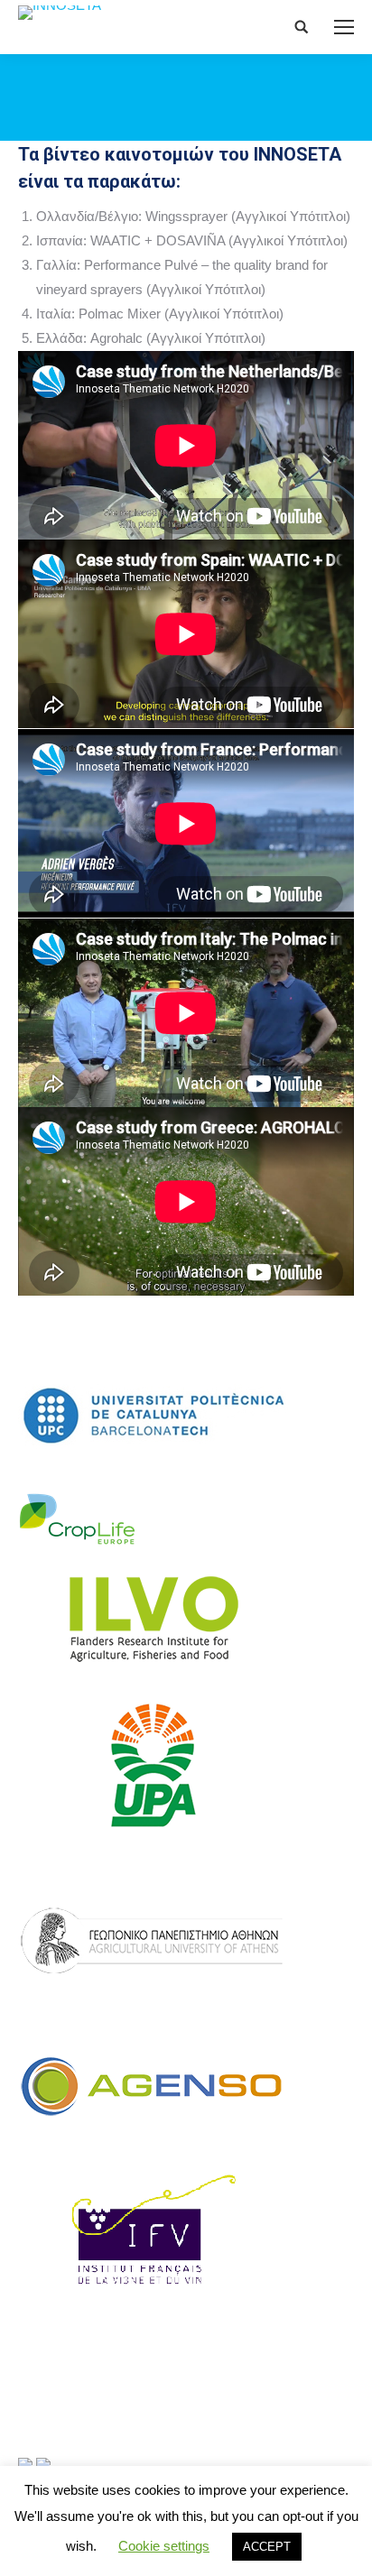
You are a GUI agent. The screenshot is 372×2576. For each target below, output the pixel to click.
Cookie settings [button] (164, 2546)
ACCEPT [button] (267, 2547)
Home (82, 83)
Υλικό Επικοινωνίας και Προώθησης (210, 83)
